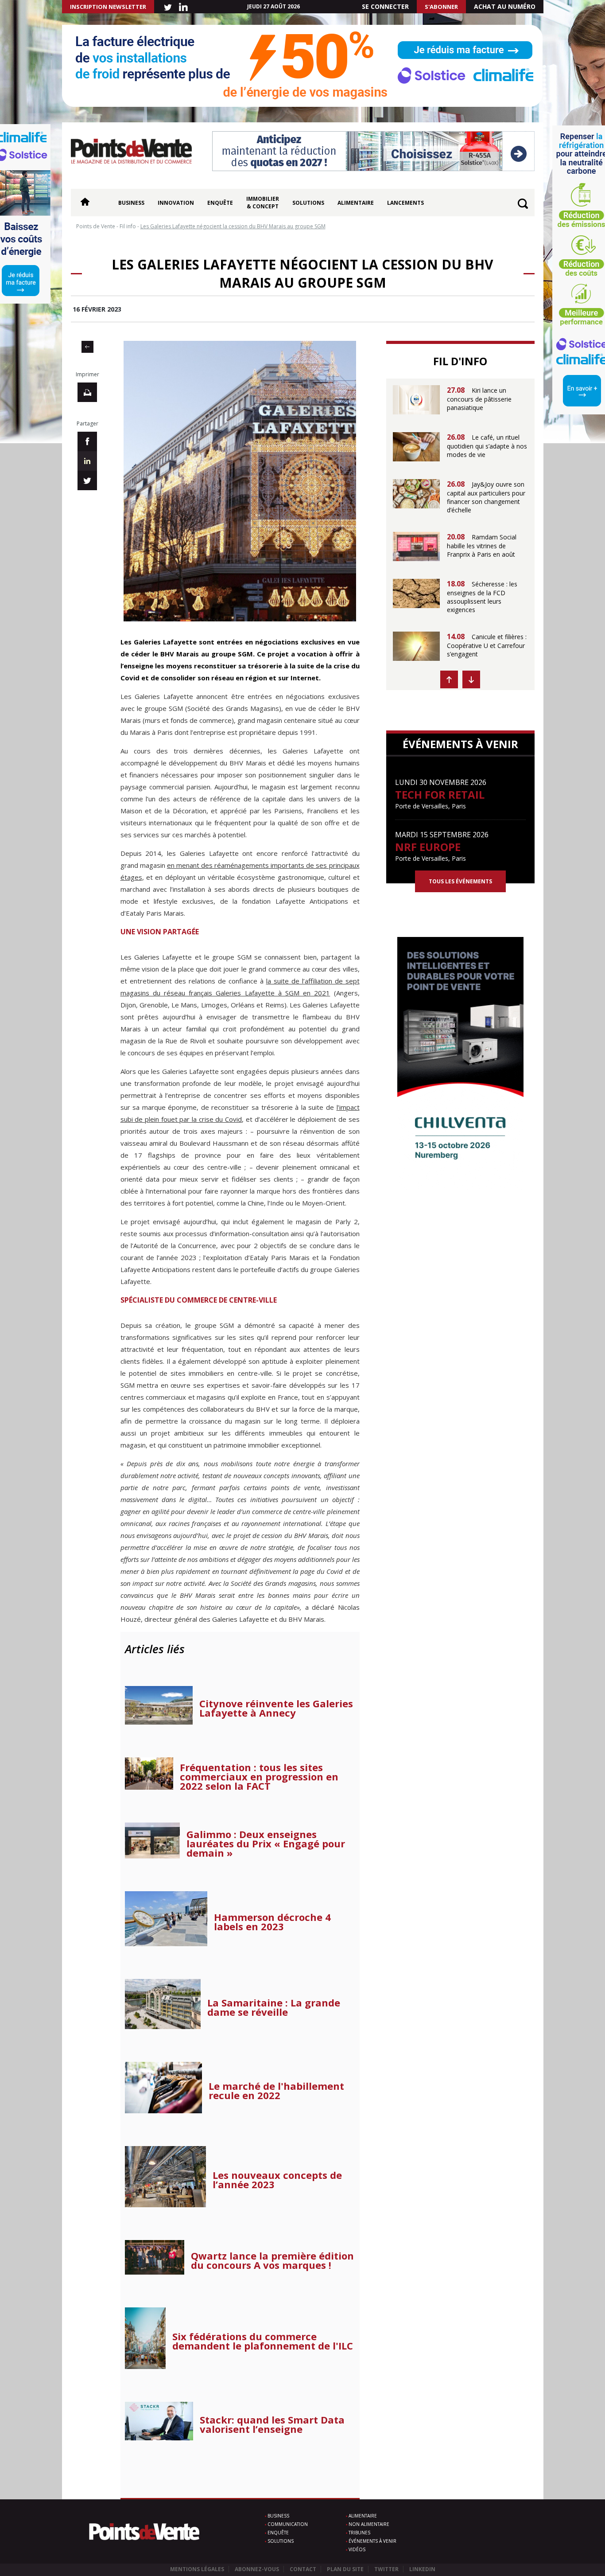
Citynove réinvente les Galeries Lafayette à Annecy (276, 1708)
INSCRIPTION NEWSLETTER (108, 7)
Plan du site (345, 2569)
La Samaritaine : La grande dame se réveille (274, 2007)
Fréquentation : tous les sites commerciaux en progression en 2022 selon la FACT (259, 1777)
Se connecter (385, 6)
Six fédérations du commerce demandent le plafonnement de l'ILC (263, 2341)
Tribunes (359, 2533)
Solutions (308, 203)
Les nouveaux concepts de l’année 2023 (277, 2180)
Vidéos (357, 2549)
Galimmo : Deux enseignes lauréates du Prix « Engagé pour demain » (266, 1844)
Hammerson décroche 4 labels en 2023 (272, 1922)
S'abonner (441, 7)
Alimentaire (356, 203)
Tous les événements (460, 881)
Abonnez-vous (257, 2569)
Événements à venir (372, 2541)
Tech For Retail (440, 794)
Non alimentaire (369, 2524)
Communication (288, 2524)
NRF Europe (428, 847)
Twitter (386, 2569)
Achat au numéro (505, 6)
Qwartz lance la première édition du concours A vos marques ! (272, 2260)
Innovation (176, 203)
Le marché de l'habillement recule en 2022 (276, 2091)
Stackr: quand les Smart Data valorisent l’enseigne (272, 2424)
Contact (303, 2569)
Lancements (405, 203)
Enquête (220, 203)
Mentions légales (197, 2569)
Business (131, 203)
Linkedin (422, 2569)
